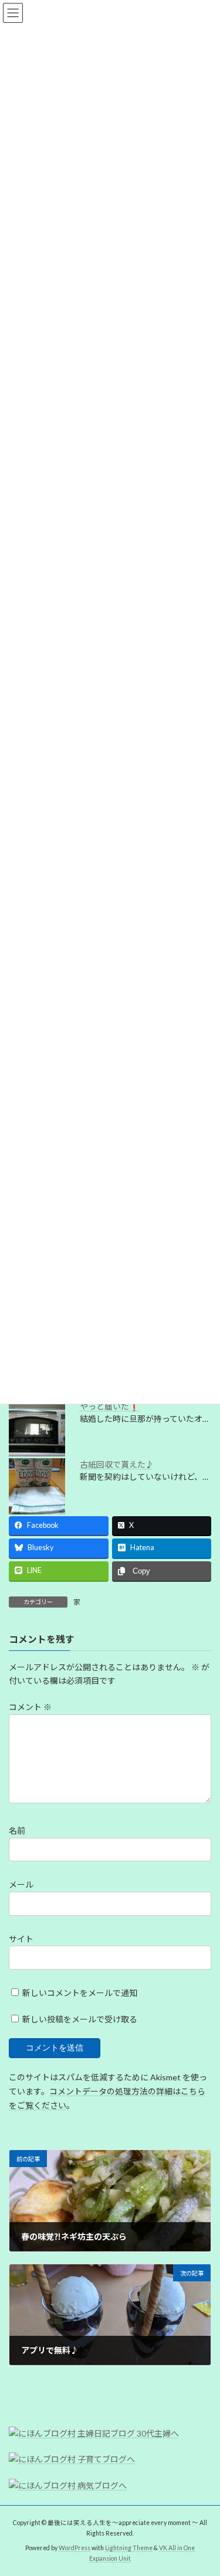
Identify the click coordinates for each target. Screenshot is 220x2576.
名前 (17, 1831)
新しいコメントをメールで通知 (80, 1993)
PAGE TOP (203, 2486)
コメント (30, 1707)
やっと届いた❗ (109, 1406)
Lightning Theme (129, 2548)
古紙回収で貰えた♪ (117, 1464)
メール (21, 1884)
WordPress (75, 2548)
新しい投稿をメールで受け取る (80, 2019)
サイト (21, 1938)
